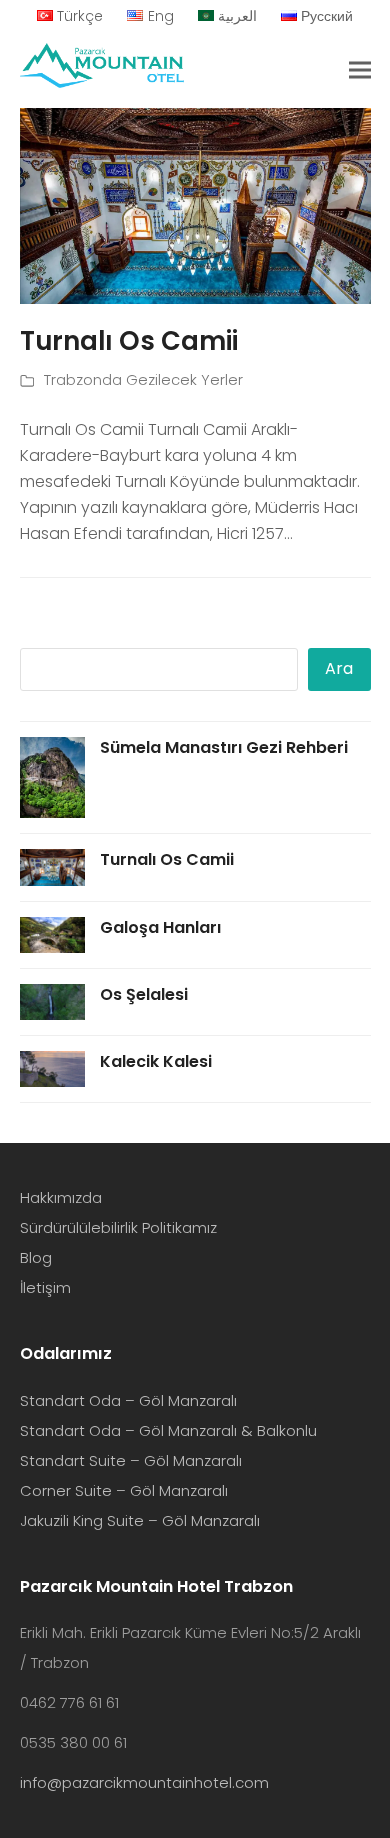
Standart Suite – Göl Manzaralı (131, 1460)
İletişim (45, 1287)
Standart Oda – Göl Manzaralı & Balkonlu (168, 1430)
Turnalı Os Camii (129, 341)
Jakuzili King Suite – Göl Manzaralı (140, 1520)
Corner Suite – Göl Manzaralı (124, 1490)
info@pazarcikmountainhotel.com (144, 1782)
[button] (360, 70)
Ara (339, 668)
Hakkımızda (61, 1197)
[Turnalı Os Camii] (195, 204)
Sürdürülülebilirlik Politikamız (118, 1227)
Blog (36, 1257)
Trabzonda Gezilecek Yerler (143, 380)
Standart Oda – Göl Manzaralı (128, 1400)
